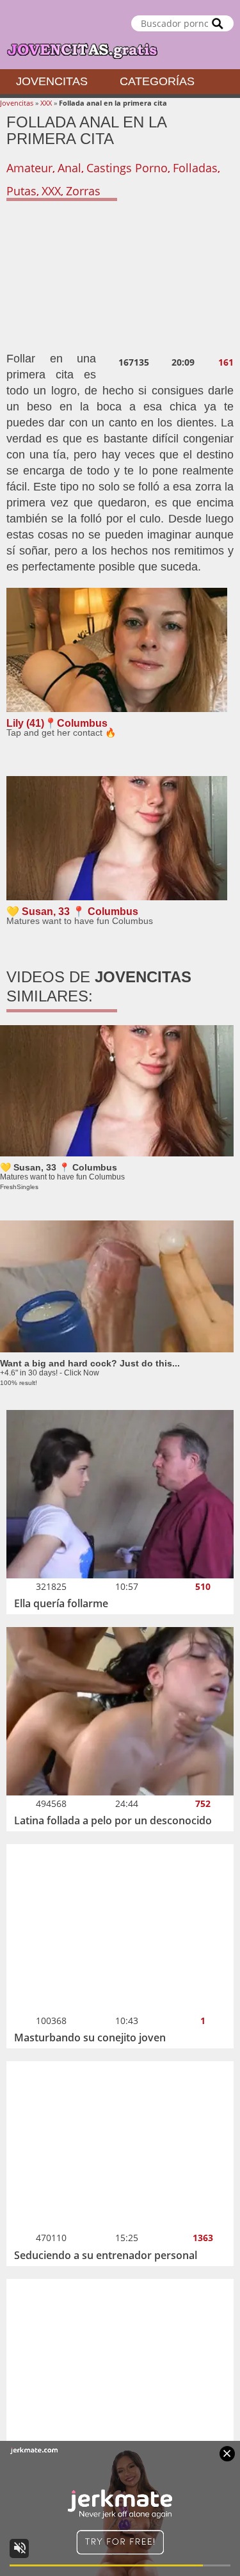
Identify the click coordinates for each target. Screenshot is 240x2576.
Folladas (195, 168)
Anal (69, 168)
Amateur (29, 168)
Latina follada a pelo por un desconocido (113, 1820)
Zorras (83, 191)
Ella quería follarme (61, 1603)
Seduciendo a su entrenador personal (106, 2255)
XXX (46, 103)
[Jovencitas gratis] (120, 35)
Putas (21, 191)
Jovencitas (52, 81)
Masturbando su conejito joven (90, 2037)
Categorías (157, 81)
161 (226, 362)
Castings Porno (127, 168)
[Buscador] (218, 23)
